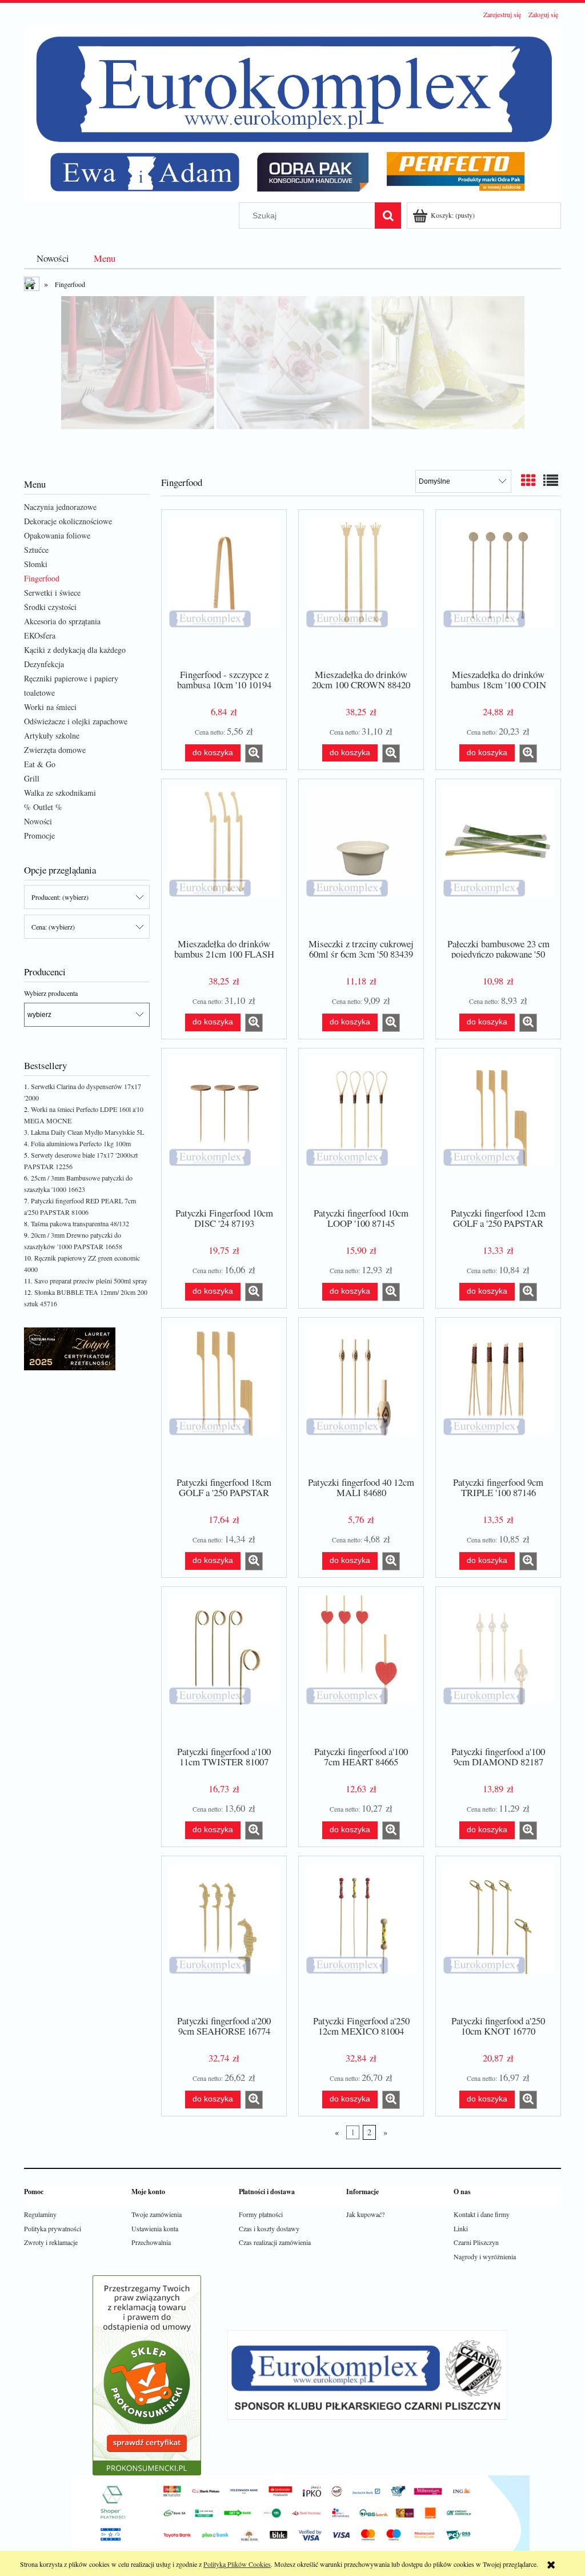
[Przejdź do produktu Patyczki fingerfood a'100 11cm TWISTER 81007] (224, 1665)
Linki (461, 2228)
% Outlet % (43, 807)
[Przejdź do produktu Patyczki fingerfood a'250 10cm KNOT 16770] (498, 1935)
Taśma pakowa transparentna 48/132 (80, 1223)
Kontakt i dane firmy (482, 2214)
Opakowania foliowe (57, 535)
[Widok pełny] (551, 480)
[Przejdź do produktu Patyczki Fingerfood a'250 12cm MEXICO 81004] (361, 1935)
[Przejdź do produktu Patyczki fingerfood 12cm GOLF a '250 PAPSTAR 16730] (498, 1127)
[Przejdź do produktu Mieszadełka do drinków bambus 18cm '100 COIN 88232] (498, 588)
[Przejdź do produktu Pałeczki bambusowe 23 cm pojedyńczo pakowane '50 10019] (498, 858)
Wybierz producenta (51, 993)
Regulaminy (40, 2214)
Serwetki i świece (52, 593)
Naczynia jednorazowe (60, 507)
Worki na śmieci (50, 707)
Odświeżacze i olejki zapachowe (76, 721)
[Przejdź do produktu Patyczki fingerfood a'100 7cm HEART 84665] (361, 1665)
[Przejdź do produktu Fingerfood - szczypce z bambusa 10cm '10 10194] (224, 588)
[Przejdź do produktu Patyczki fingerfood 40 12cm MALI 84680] (361, 1396)
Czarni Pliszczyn (476, 2242)
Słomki (36, 564)
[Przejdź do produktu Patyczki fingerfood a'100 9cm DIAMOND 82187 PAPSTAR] (498, 1665)
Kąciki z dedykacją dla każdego (75, 650)
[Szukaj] (388, 216)
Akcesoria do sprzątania (62, 621)
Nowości (38, 821)
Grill (32, 778)
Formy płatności (261, 2214)
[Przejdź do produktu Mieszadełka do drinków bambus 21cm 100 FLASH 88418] (224, 858)
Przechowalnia (151, 2242)
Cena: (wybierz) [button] (53, 927)
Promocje (39, 836)
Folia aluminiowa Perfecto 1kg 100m (81, 1143)
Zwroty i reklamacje (51, 2242)
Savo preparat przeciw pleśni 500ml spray (91, 1281)
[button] (254, 753)
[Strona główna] (292, 112)
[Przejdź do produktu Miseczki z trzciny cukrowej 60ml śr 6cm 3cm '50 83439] (361, 858)
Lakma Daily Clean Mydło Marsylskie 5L (87, 1132)
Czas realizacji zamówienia (275, 2242)
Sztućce (36, 550)
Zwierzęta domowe (55, 750)
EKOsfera (40, 635)
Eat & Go (40, 764)
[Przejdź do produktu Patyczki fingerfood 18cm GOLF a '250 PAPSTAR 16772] (224, 1396)
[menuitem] (53, 258)
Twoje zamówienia (157, 2214)
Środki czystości (50, 607)
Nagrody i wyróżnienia (485, 2256)
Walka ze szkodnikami (60, 793)
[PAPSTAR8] (292, 377)
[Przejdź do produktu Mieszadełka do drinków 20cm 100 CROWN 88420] (361, 588)
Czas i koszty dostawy (269, 2228)
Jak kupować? (365, 2214)
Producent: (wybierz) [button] (60, 897)
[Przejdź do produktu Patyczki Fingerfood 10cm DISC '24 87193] (224, 1127)
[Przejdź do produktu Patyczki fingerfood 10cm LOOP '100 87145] (361, 1127)
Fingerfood (42, 578)
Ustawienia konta (155, 2228)
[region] (292, 377)
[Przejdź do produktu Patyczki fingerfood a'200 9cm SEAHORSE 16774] (224, 1935)
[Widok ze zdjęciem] (528, 480)
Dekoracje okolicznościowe (68, 521)
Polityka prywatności (53, 2228)
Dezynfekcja (44, 664)
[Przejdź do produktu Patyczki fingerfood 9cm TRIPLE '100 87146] (498, 1396)
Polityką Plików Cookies (237, 2564)
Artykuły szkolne (52, 735)
